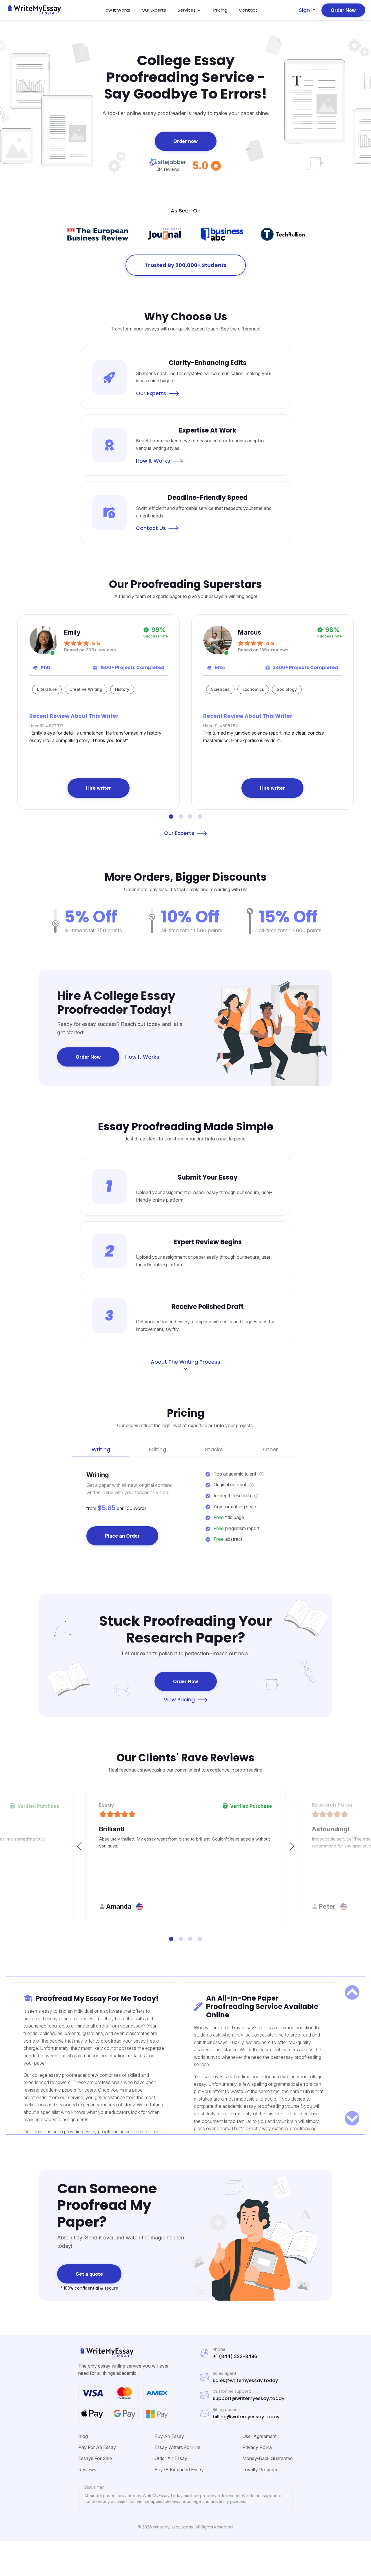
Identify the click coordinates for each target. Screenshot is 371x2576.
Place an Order (122, 1536)
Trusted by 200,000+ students (186, 265)
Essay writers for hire (178, 2447)
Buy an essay (169, 2436)
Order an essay (171, 2458)
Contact (248, 10)
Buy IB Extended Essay (179, 2470)
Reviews (87, 2470)
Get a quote (89, 2274)
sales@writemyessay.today (245, 2381)
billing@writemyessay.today (246, 2417)
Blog (83, 2436)
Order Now (343, 10)
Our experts (180, 833)
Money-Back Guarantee (268, 2458)
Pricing (220, 10)
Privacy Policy (257, 2447)
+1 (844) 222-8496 (235, 2357)
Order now (186, 141)
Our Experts (154, 10)
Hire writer (99, 788)
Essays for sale (95, 2458)
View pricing (180, 1700)
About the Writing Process (185, 1362)
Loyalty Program (260, 2470)
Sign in (307, 10)
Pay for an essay (97, 2447)
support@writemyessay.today (249, 2399)
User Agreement (259, 2436)
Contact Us (152, 528)
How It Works (116, 10)
